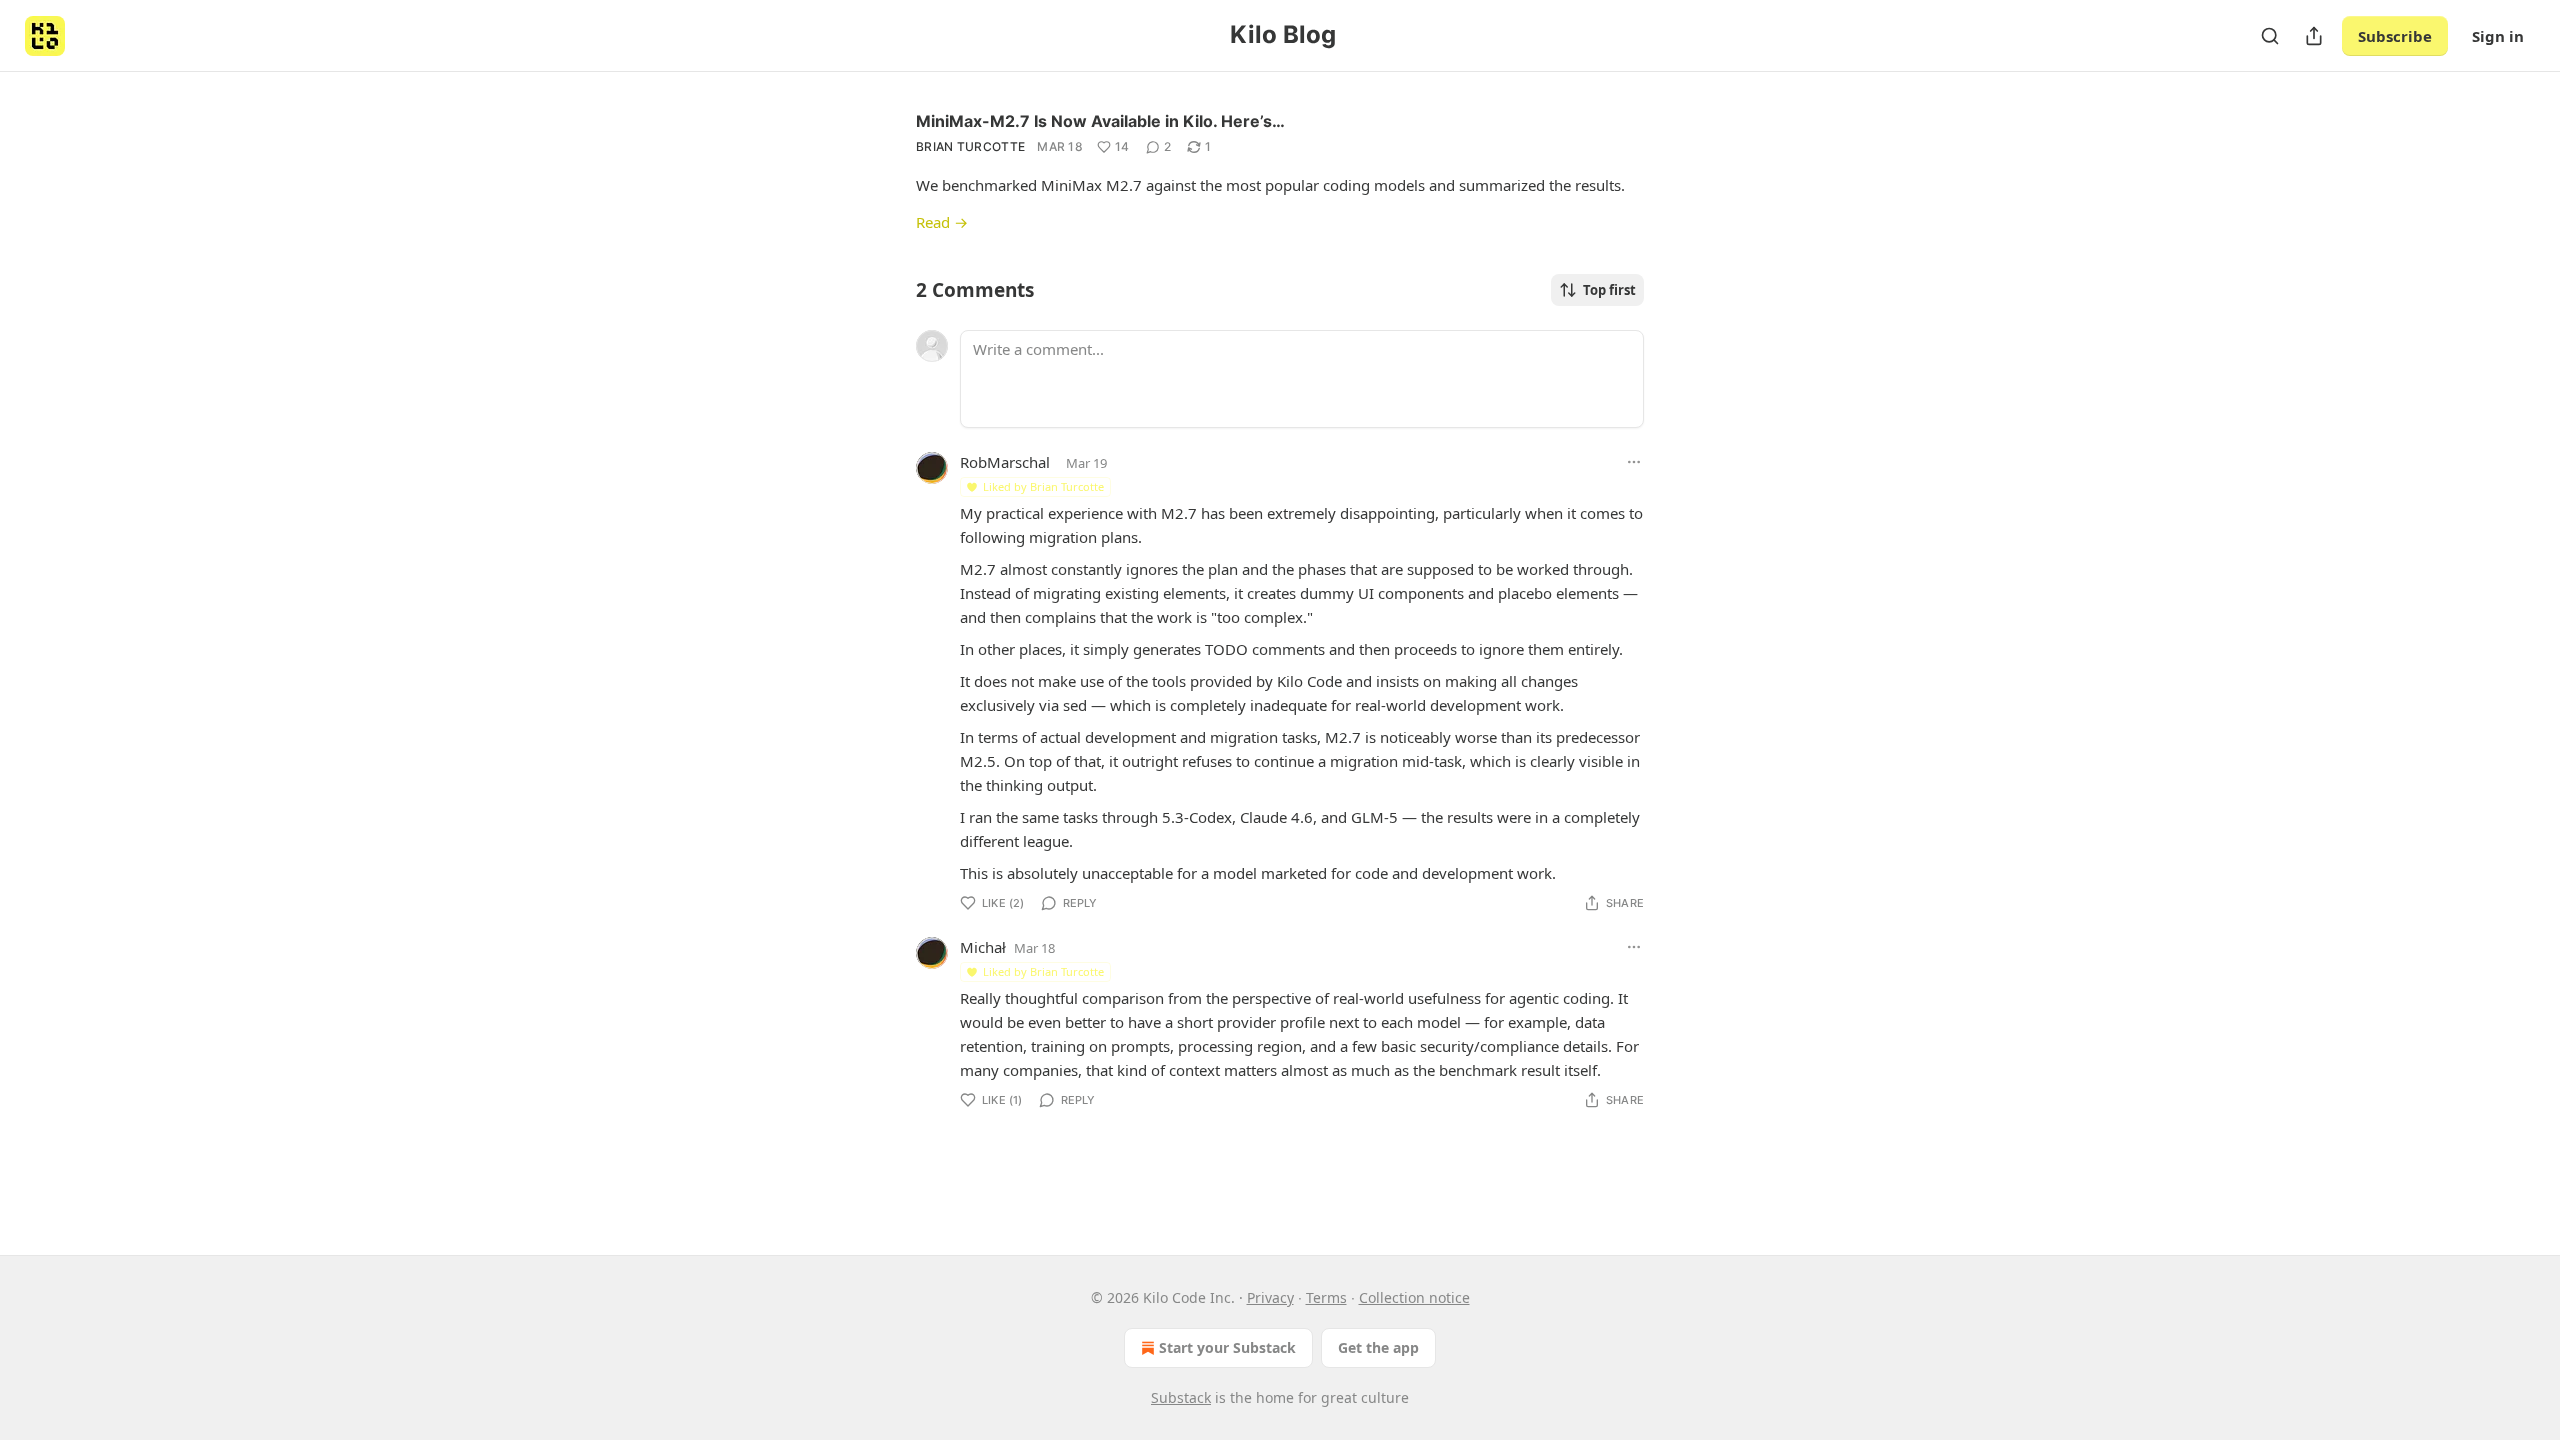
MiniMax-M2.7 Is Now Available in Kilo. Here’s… (1100, 121)
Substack (1181, 1397)
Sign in (2498, 36)
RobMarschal (1005, 462)
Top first (1609, 290)
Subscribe (2395, 36)
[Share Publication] (2314, 36)
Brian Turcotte (970, 146)
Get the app (1378, 1347)
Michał (983, 947)
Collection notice (1414, 1297)
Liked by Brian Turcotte (1043, 486)
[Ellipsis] (1634, 462)
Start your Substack (1227, 1347)
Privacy (1270, 1297)
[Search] (2270, 36)
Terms (1326, 1297)
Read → (942, 222)
